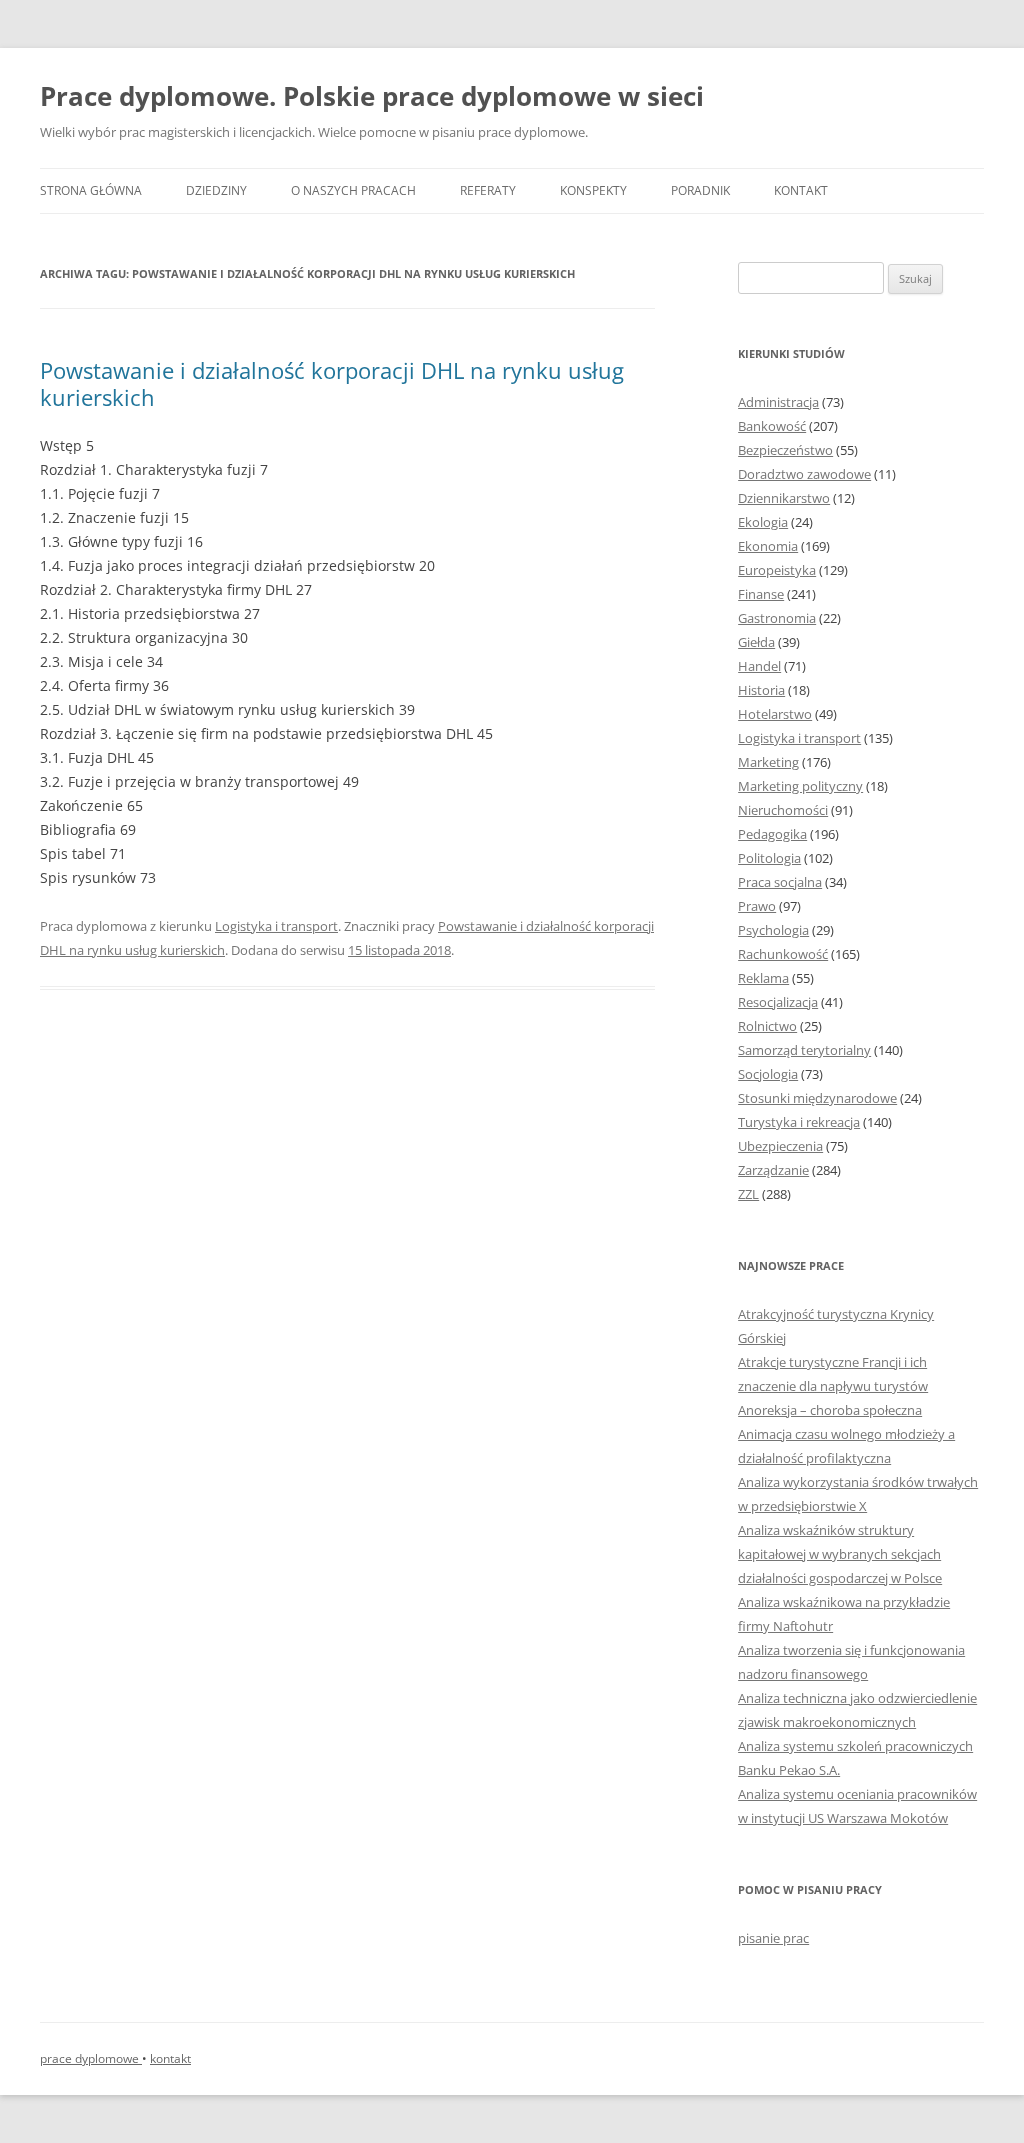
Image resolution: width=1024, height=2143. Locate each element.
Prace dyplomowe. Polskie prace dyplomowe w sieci (372, 96)
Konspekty (593, 190)
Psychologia (773, 930)
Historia (761, 690)
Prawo (757, 906)
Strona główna (91, 190)
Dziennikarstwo (784, 498)
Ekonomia (768, 546)
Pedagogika (772, 834)
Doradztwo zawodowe (804, 474)
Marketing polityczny (800, 786)
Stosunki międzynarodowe (817, 1098)
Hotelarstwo (775, 714)
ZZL (748, 1194)
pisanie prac (773, 1938)
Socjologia (768, 1074)
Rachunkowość (783, 954)
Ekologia (763, 522)
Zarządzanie (773, 1170)
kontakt (170, 2058)
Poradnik (700, 190)
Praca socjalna (780, 882)
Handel (759, 666)
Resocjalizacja (778, 1002)
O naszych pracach (353, 190)
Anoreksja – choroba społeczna (830, 1410)
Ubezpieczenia (780, 1146)
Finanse (761, 594)
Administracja (778, 402)
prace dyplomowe (91, 2058)
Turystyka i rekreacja (799, 1122)
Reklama (763, 978)
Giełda (756, 642)
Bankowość (772, 426)
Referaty (488, 190)
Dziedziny (216, 190)
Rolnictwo (767, 1026)
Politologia (769, 858)
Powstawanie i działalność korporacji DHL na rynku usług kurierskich (332, 383)
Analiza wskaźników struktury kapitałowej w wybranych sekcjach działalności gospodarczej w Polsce (840, 1554)
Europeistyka (777, 570)
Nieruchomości (783, 810)
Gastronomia (777, 618)
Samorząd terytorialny (804, 1050)
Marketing (768, 762)
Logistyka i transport (276, 926)
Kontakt (801, 190)
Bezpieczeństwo (785, 450)
